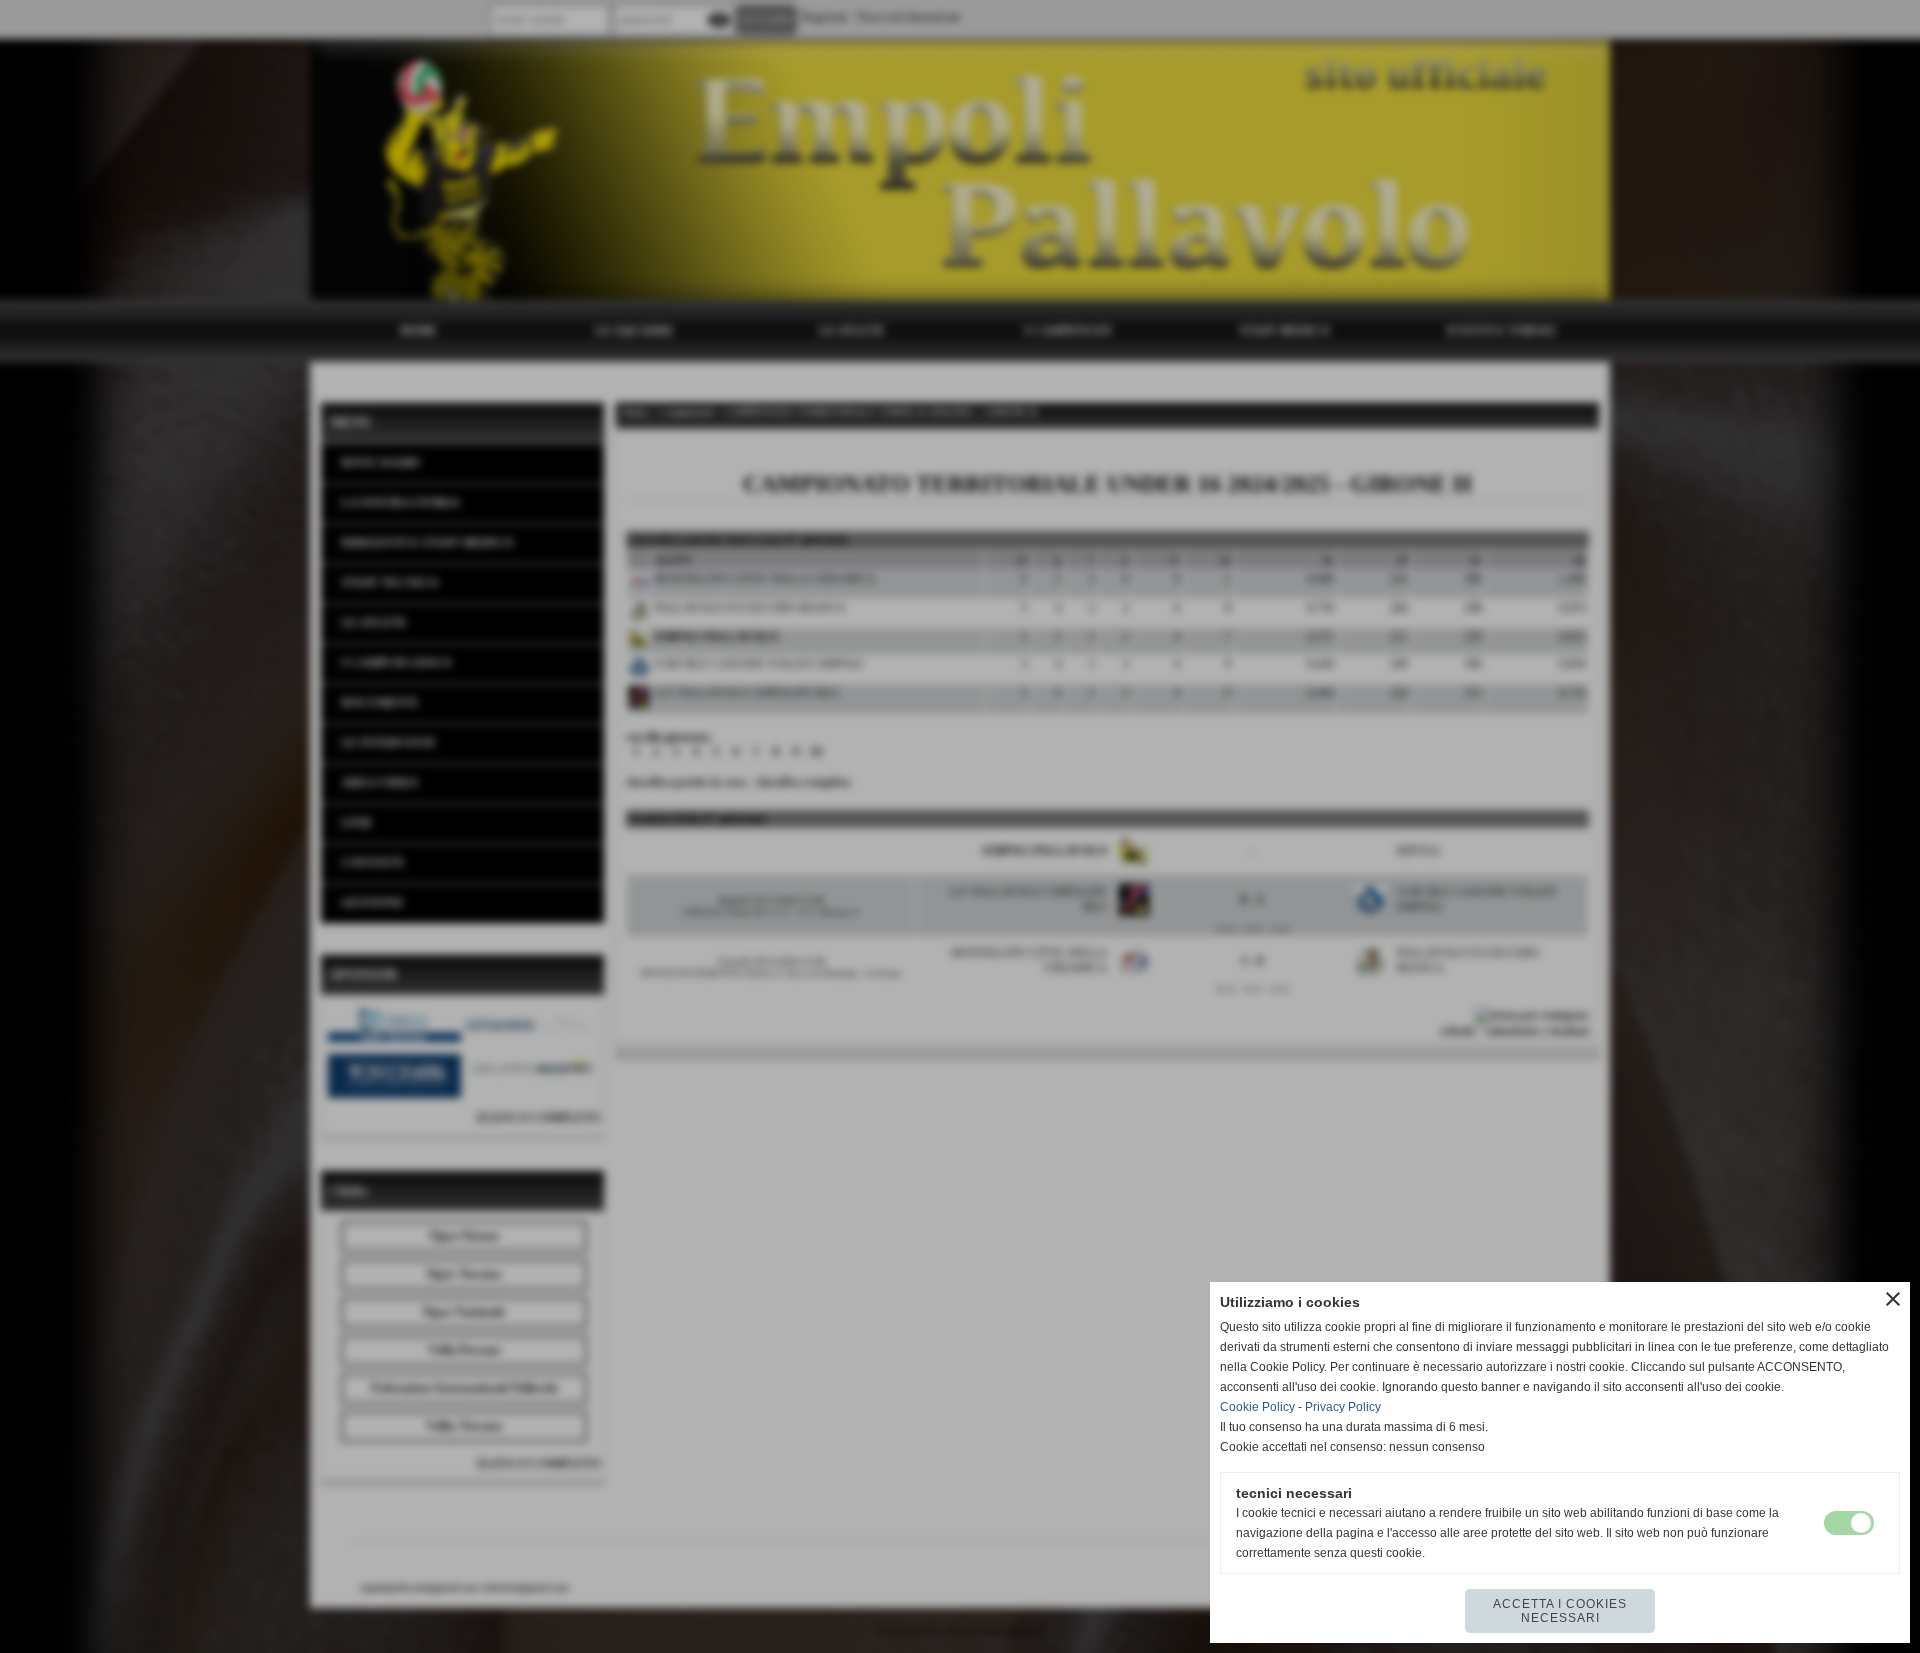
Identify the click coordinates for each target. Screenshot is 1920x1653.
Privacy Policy (1343, 1407)
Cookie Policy (1257, 1407)
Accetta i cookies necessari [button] (1560, 1611)
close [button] (1893, 1299)
